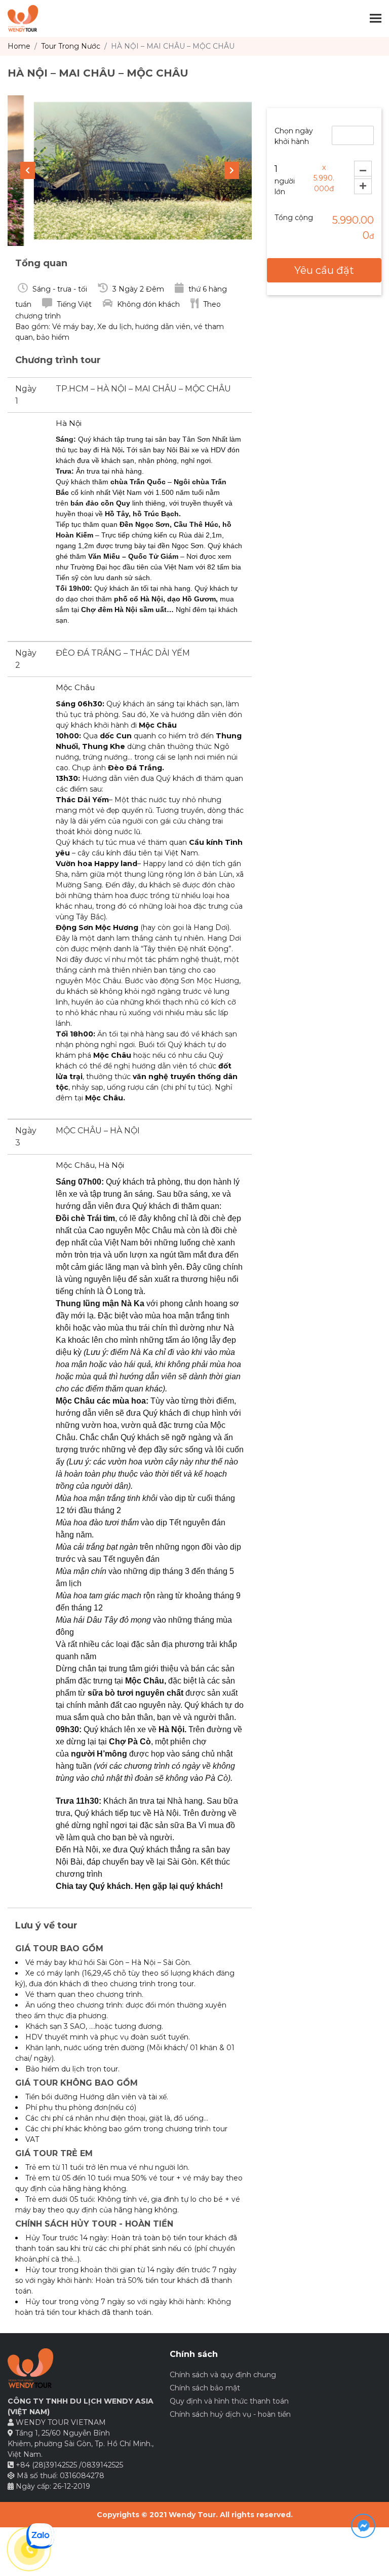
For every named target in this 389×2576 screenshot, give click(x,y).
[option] (130, 171)
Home (19, 46)
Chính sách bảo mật (205, 2388)
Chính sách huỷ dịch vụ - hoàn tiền (230, 2414)
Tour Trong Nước (71, 46)
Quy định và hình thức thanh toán (229, 2401)
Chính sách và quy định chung (223, 2375)
